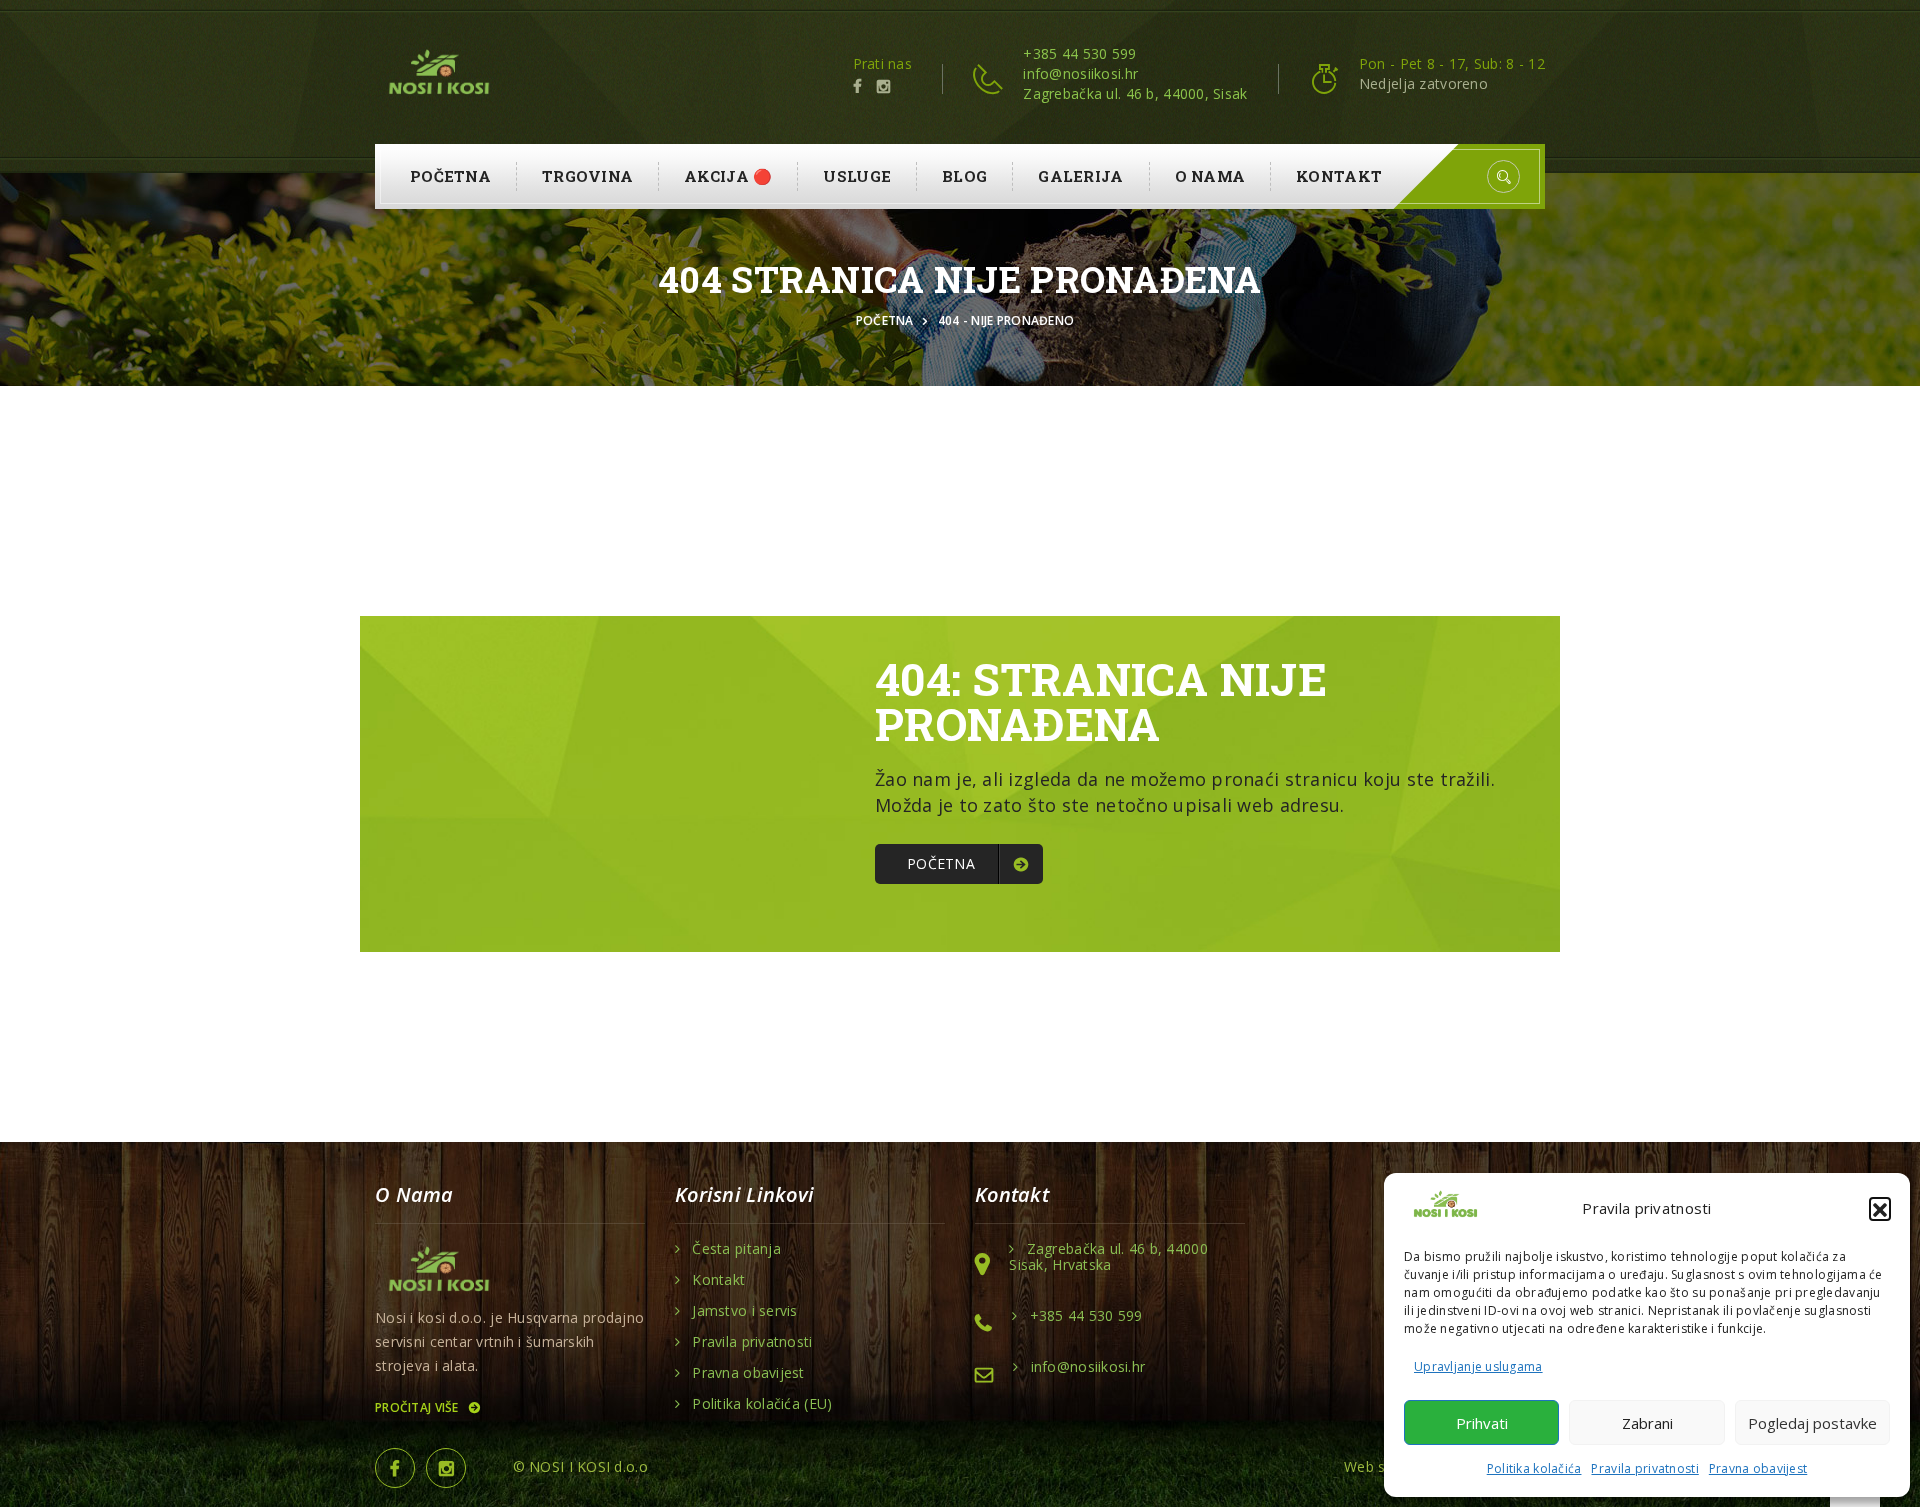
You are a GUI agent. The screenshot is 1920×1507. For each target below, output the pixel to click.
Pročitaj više (418, 1407)
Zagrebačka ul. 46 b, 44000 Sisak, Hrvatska (1108, 1257)
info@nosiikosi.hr (1080, 73)
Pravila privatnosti (1644, 1468)
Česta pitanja (736, 1249)
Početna (450, 176)
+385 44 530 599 (1079, 53)
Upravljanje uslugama (1478, 1366)
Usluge (857, 176)
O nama (1210, 176)
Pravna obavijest (1758, 1468)
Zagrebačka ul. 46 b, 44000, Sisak (1135, 93)
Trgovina (587, 176)
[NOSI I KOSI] (437, 74)
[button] (1880, 1208)
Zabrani (1647, 1423)
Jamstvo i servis (744, 1311)
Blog (964, 176)
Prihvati (1482, 1423)
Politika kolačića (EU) (762, 1404)
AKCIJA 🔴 (728, 176)
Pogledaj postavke (1812, 1423)
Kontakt (1339, 176)
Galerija (1080, 176)
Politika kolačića (1534, 1468)
